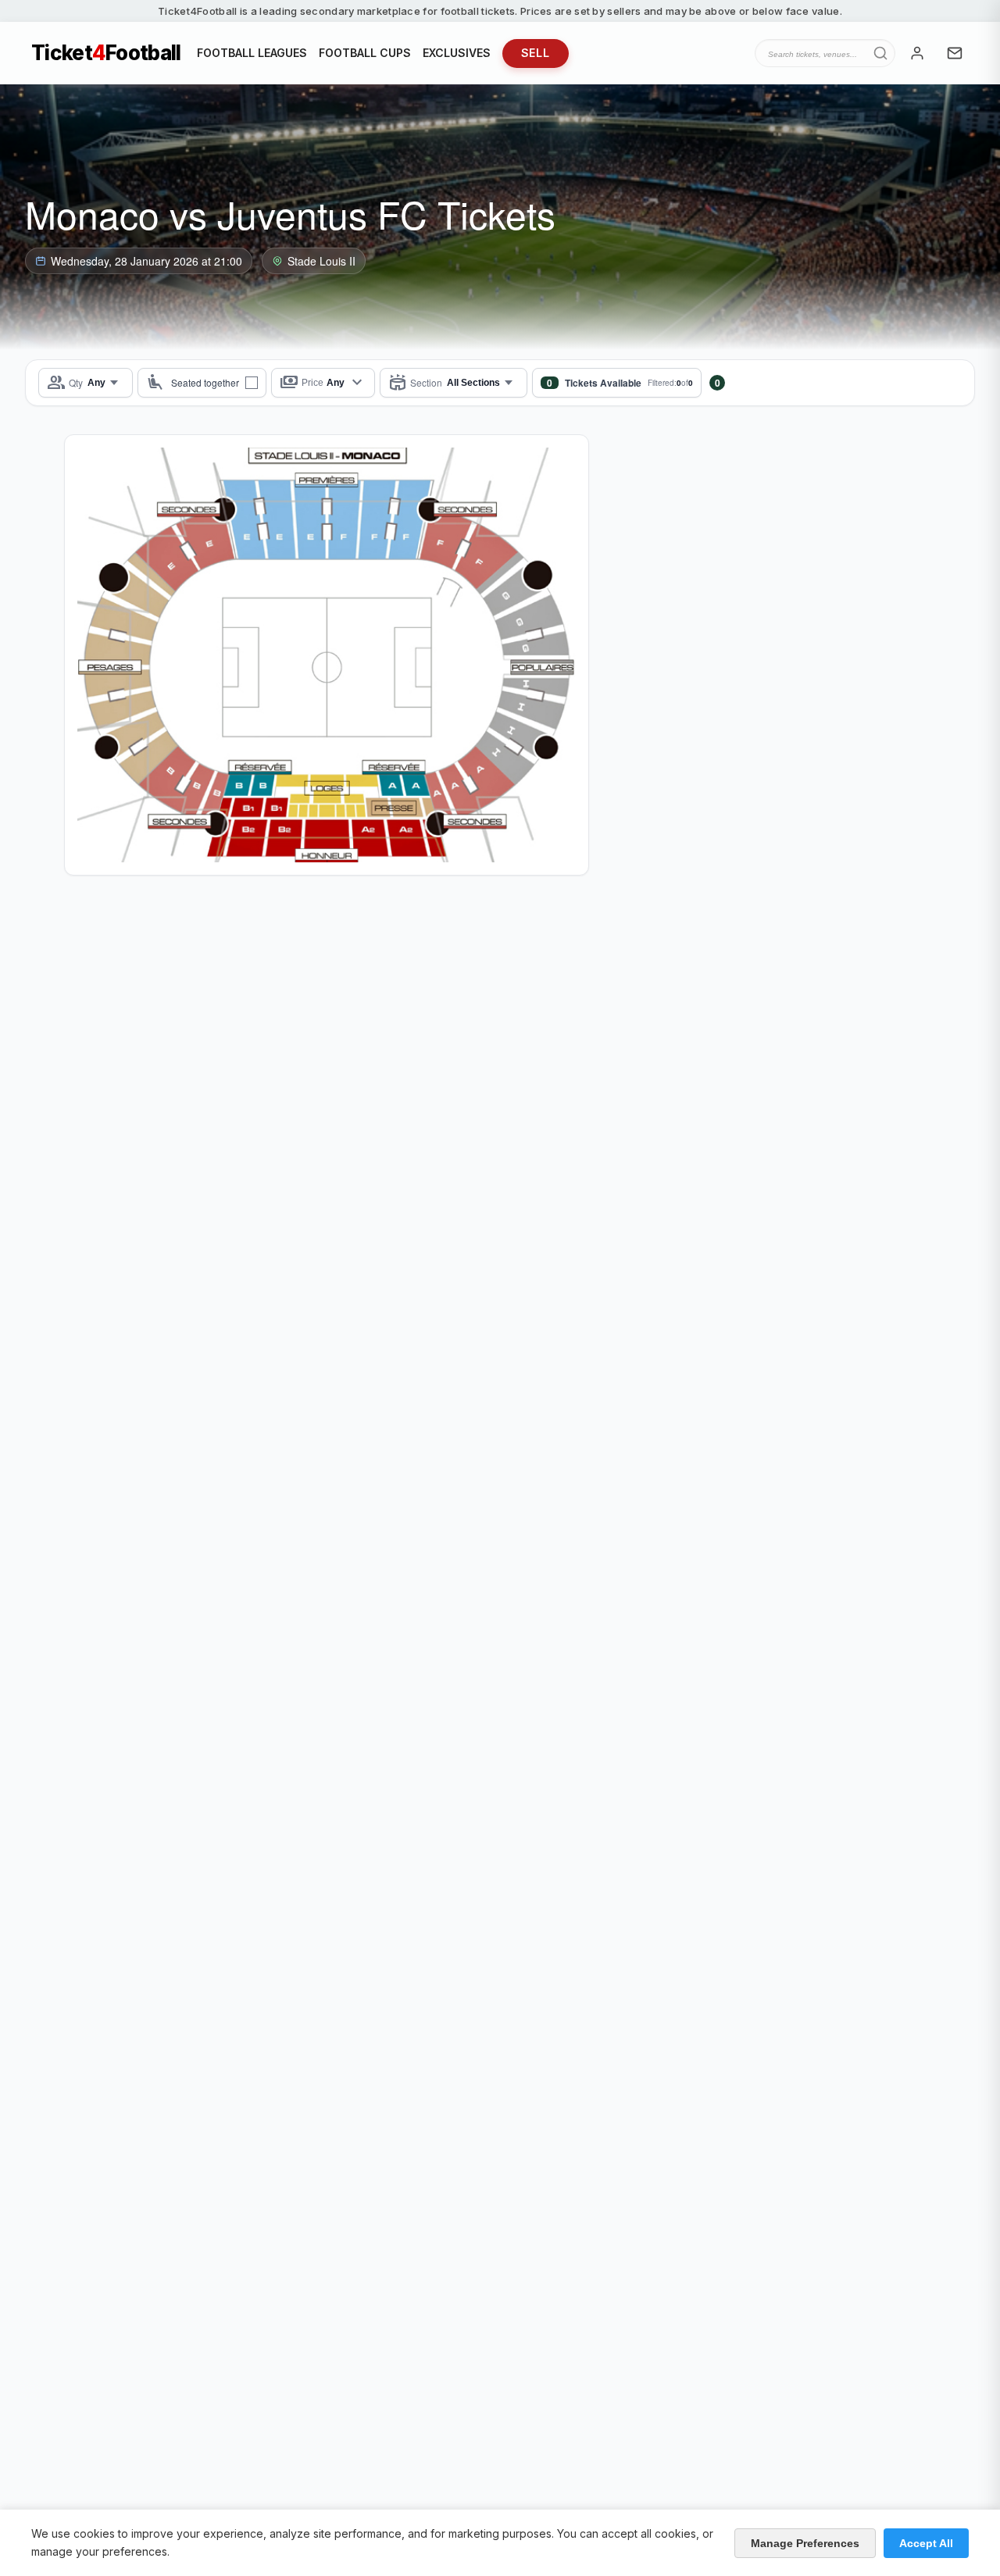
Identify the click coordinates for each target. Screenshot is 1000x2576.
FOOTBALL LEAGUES (252, 53)
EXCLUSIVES (457, 53)
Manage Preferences (805, 2543)
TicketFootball (106, 53)
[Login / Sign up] (917, 53)
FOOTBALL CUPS (365, 53)
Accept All (926, 2543)
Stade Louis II (321, 261)
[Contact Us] (955, 53)
